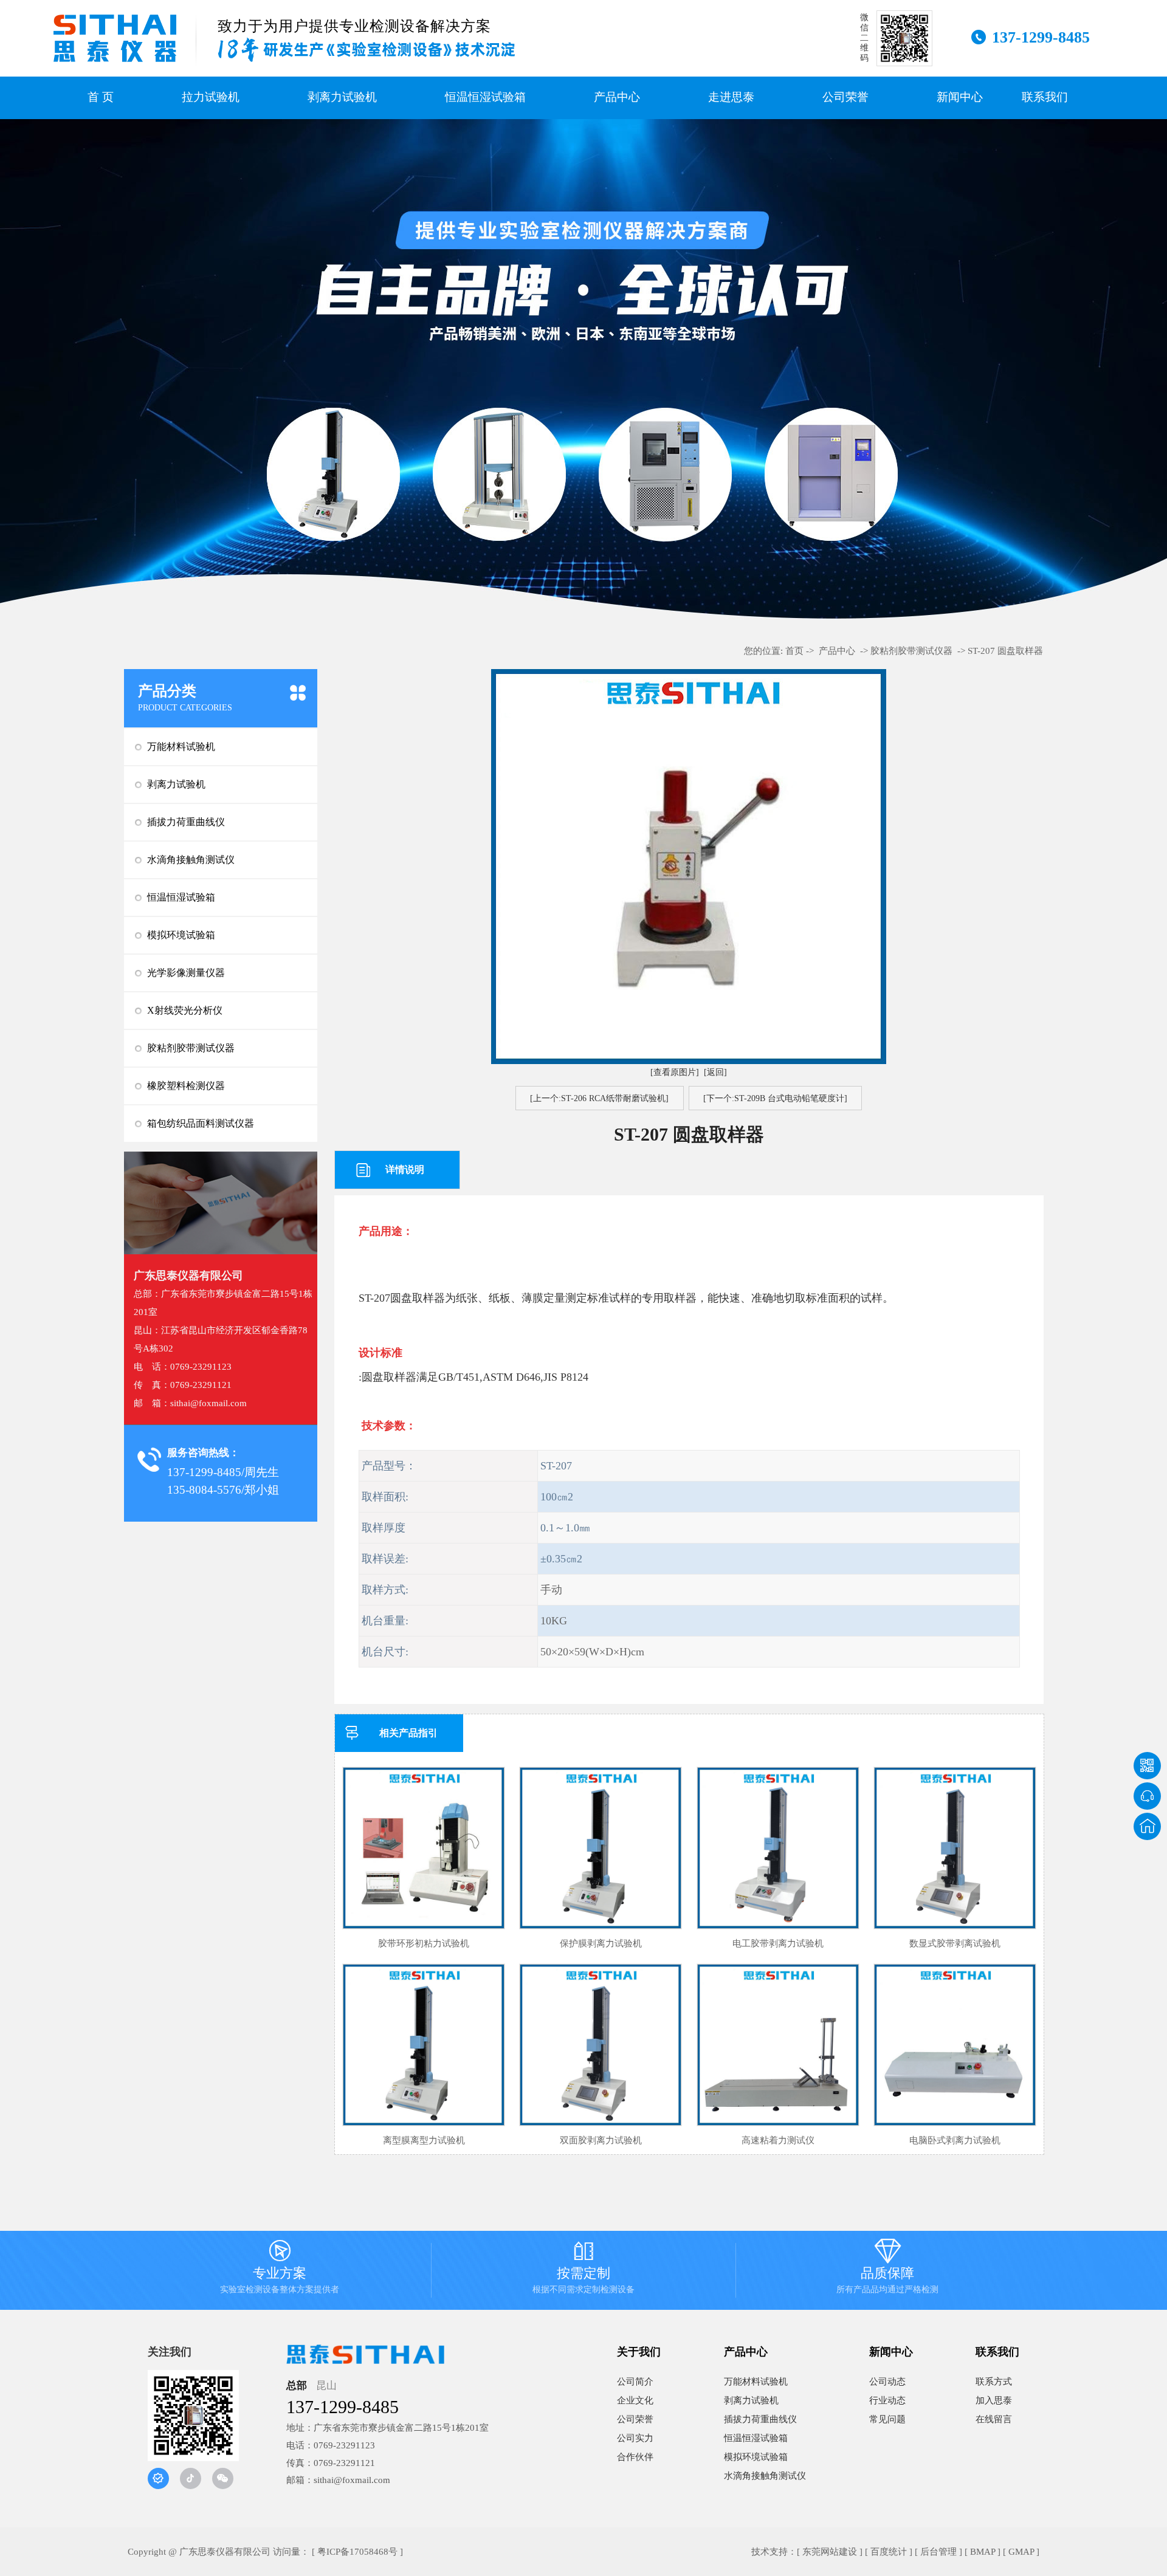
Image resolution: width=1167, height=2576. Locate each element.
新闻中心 (960, 97)
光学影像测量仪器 (186, 973)
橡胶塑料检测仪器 (186, 1086)
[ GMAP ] (1021, 2552)
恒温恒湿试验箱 (485, 97)
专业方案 (280, 2269)
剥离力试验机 (342, 97)
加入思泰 (994, 2400)
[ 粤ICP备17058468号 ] (357, 2552)
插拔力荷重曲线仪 (186, 822)
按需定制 (583, 2269)
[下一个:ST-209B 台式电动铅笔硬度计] (775, 1098)
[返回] (715, 1072)
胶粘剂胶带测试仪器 (191, 1048)
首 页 (101, 97)
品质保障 (887, 2269)
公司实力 (635, 2438)
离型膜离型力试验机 (424, 2140)
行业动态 (887, 2400)
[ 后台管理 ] (938, 2552)
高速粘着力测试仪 (778, 2140)
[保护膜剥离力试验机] (601, 1848)
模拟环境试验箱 (181, 935)
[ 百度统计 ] (889, 2552)
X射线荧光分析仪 (185, 1010)
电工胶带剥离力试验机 (778, 1943)
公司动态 (887, 2382)
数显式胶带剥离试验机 (955, 1943)
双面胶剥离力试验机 (601, 2140)
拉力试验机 (211, 97)
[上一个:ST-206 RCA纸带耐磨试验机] (599, 1098)
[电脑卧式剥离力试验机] (955, 2045)
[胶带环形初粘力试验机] (424, 1848)
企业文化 (635, 2400)
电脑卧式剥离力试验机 (955, 2140)
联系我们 (1045, 97)
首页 (794, 651)
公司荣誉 (845, 97)
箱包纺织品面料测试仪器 (201, 1123)
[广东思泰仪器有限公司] (115, 38)
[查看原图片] (675, 1072)
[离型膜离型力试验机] (424, 2045)
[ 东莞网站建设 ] (830, 2552)
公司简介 (635, 2382)
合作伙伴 (635, 2457)
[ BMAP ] (983, 2552)
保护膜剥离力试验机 (601, 1943)
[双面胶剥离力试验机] (601, 2045)
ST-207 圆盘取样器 (1005, 651)
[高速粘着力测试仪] (778, 2045)
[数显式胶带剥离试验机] (955, 1848)
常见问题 (887, 2419)
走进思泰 (731, 97)
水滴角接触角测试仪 (191, 860)
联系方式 (994, 2382)
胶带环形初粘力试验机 (424, 1943)
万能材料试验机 (181, 747)
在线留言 (994, 2419)
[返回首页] (1147, 1826)
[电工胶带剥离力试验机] (778, 1848)
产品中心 (617, 97)
